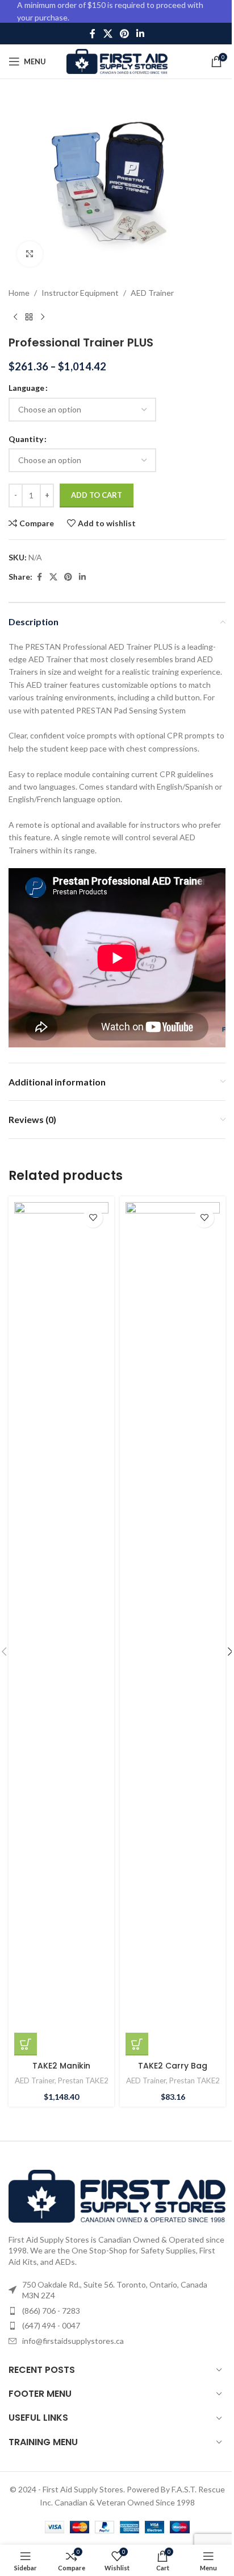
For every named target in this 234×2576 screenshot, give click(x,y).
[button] (137, 2044)
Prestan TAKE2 (83, 2080)
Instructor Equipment (80, 293)
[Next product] (43, 317)
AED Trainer (152, 293)
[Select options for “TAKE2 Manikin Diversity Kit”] (26, 2044)
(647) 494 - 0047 (51, 2325)
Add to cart (97, 495)
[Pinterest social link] (124, 34)
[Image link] (117, 2195)
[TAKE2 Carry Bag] (173, 1629)
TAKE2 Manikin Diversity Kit (61, 2071)
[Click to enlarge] (30, 254)
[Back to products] (29, 317)
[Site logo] (117, 61)
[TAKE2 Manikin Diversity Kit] (61, 1629)
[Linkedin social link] (141, 34)
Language (26, 388)
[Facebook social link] (93, 34)
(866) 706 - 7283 (51, 2311)
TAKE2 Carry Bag (173, 2066)
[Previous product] (15, 317)
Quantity (26, 439)
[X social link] (108, 34)
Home (19, 293)
